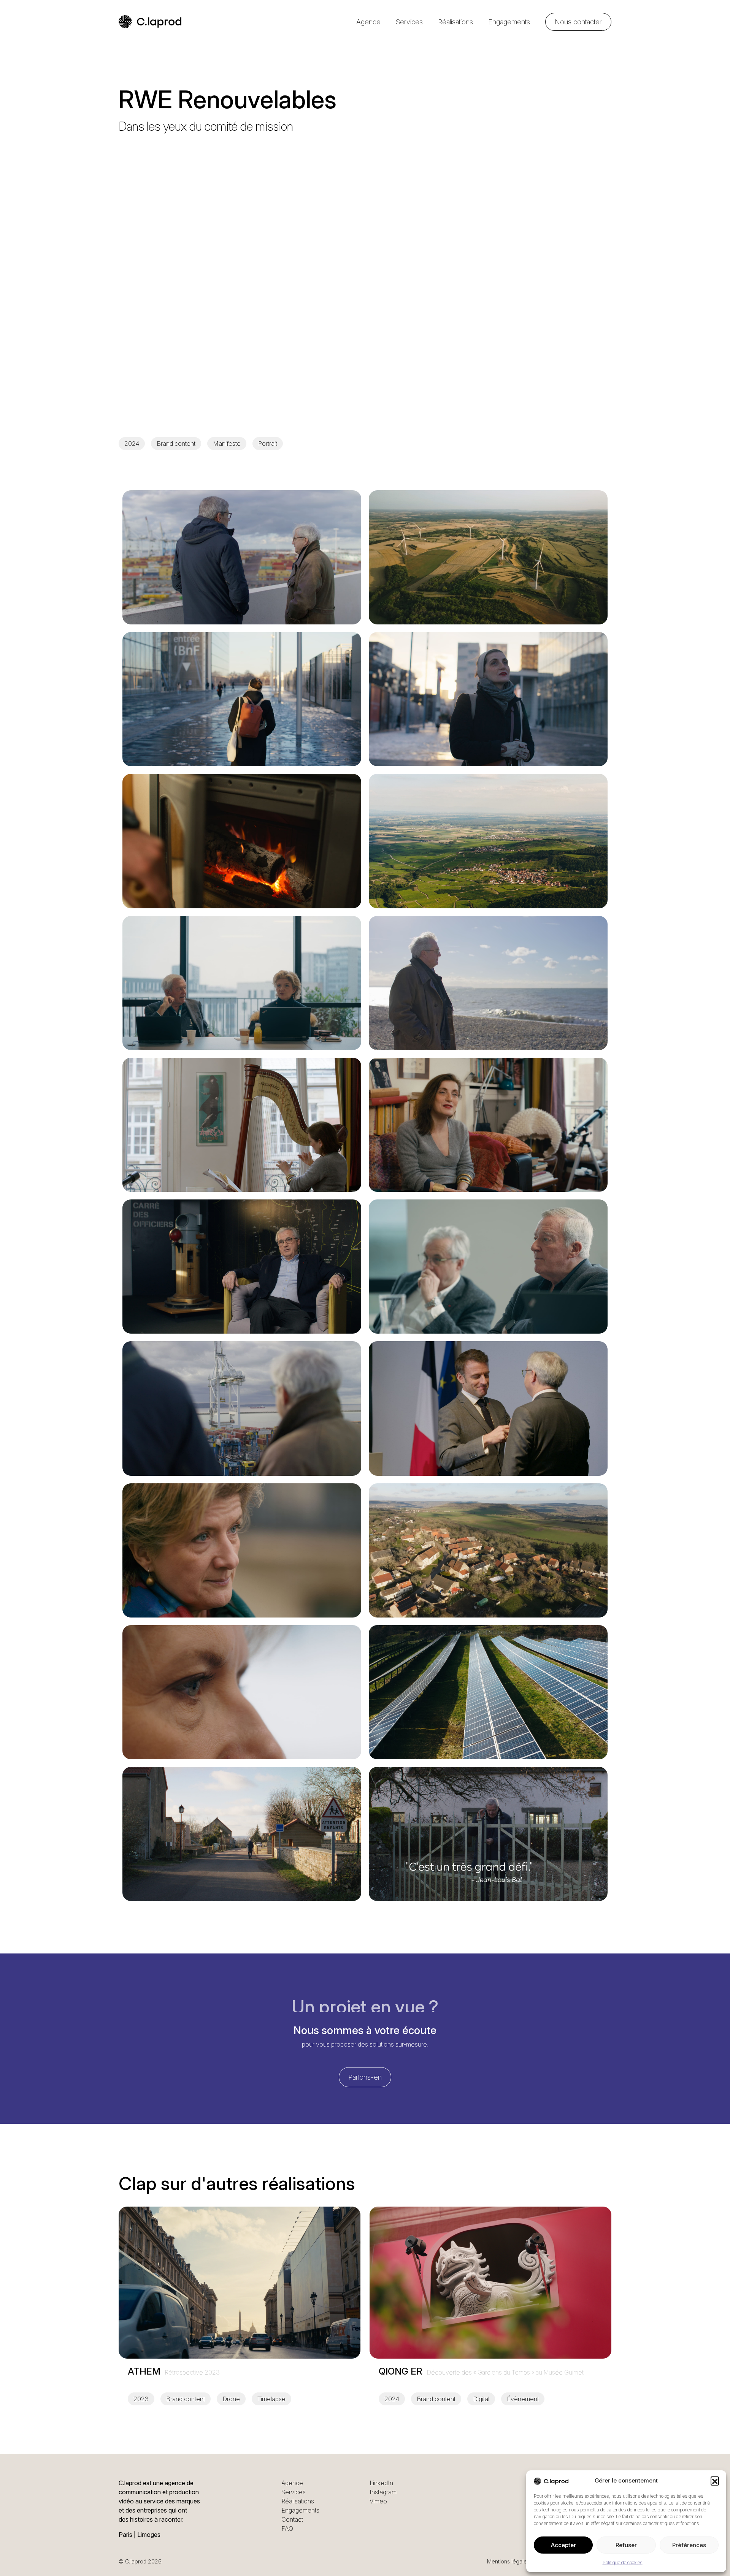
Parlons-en (365, 2077)
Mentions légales (508, 2561)
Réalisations (455, 22)
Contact (292, 2519)
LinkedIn (381, 2483)
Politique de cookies (623, 2563)
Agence (368, 22)
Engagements (509, 22)
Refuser (626, 2545)
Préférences (689, 2545)
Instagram (383, 2492)
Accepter (563, 2545)
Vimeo (378, 2501)
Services (409, 22)
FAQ (287, 2528)
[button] (715, 2481)
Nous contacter (578, 22)
